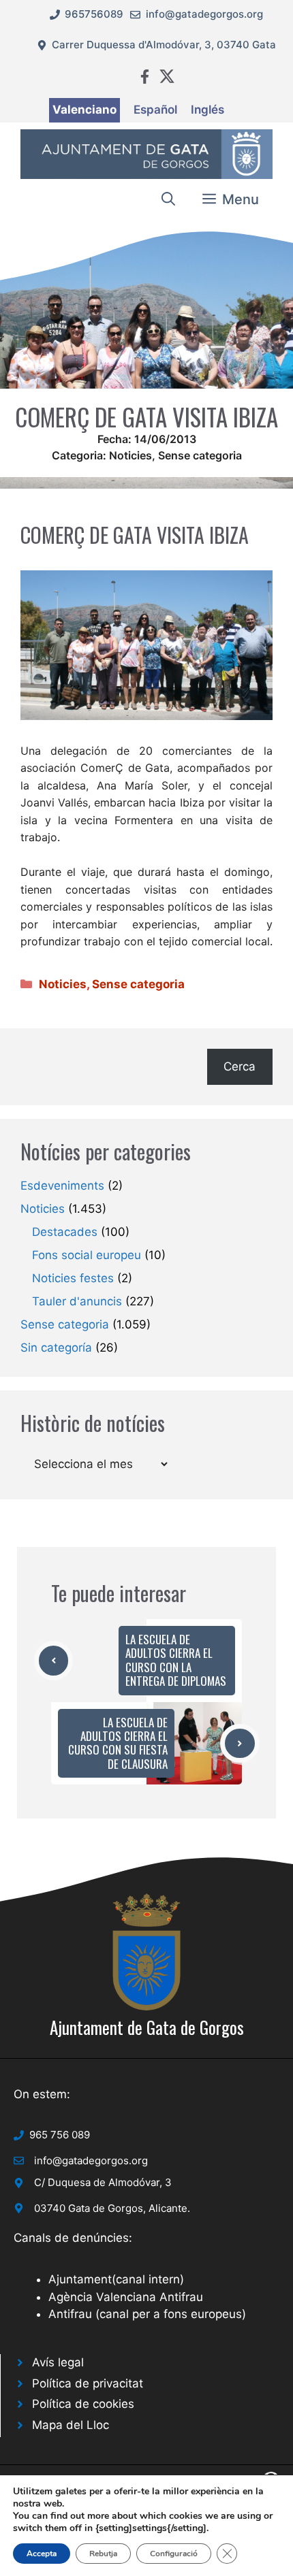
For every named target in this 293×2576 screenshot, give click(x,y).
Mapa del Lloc (71, 2425)
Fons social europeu (87, 1255)
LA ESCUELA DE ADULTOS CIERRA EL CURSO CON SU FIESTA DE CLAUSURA (118, 1743)
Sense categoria (200, 455)
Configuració (174, 2554)
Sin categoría (56, 1348)
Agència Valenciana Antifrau (126, 2297)
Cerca (240, 1066)
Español (155, 110)
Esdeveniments (62, 1186)
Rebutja (103, 2554)
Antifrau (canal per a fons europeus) (147, 2314)
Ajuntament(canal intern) (116, 2279)
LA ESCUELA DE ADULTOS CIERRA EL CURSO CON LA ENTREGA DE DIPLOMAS (176, 1660)
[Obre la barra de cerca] (168, 199)
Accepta (42, 2554)
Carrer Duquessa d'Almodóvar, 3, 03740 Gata (164, 45)
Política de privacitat (88, 2383)
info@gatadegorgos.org (204, 14)
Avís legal (58, 2362)
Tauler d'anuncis (77, 1301)
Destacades (65, 1232)
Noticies (130, 455)
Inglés (207, 110)
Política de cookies (83, 2404)
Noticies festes (73, 1278)
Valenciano (84, 110)
